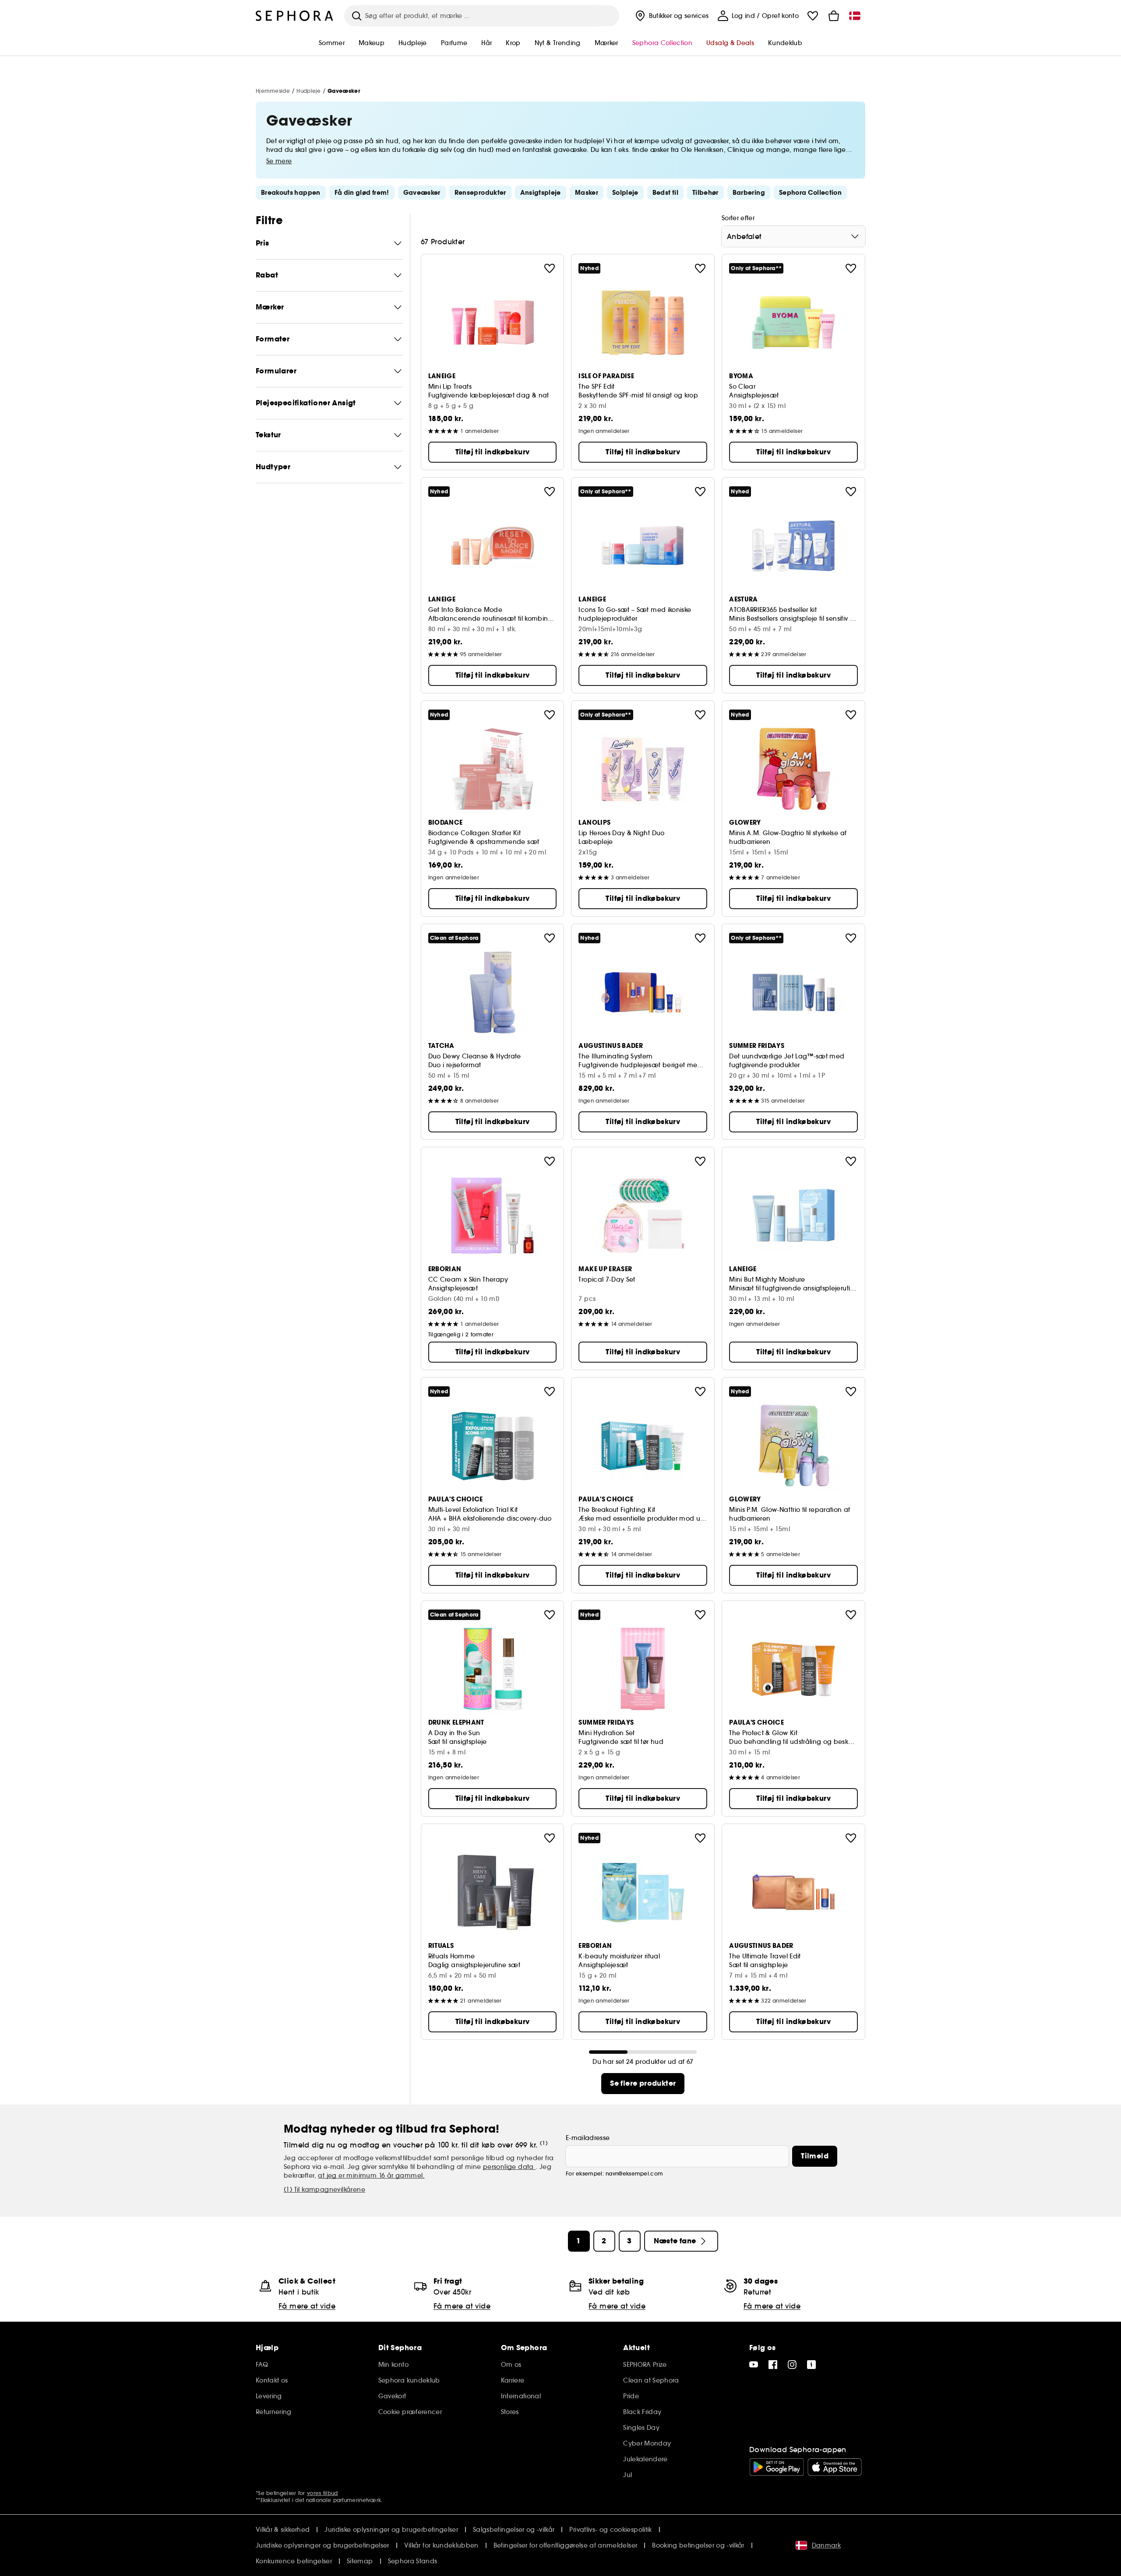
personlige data (509, 2167)
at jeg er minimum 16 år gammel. (371, 2175)
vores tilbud (323, 2493)
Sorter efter (738, 218)
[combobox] (793, 236)
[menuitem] (671, 16)
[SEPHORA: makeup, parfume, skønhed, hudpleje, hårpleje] (295, 16)
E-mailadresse (588, 2138)
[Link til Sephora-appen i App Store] (835, 2467)
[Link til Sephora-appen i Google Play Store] (777, 2467)
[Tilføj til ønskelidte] (550, 268)
